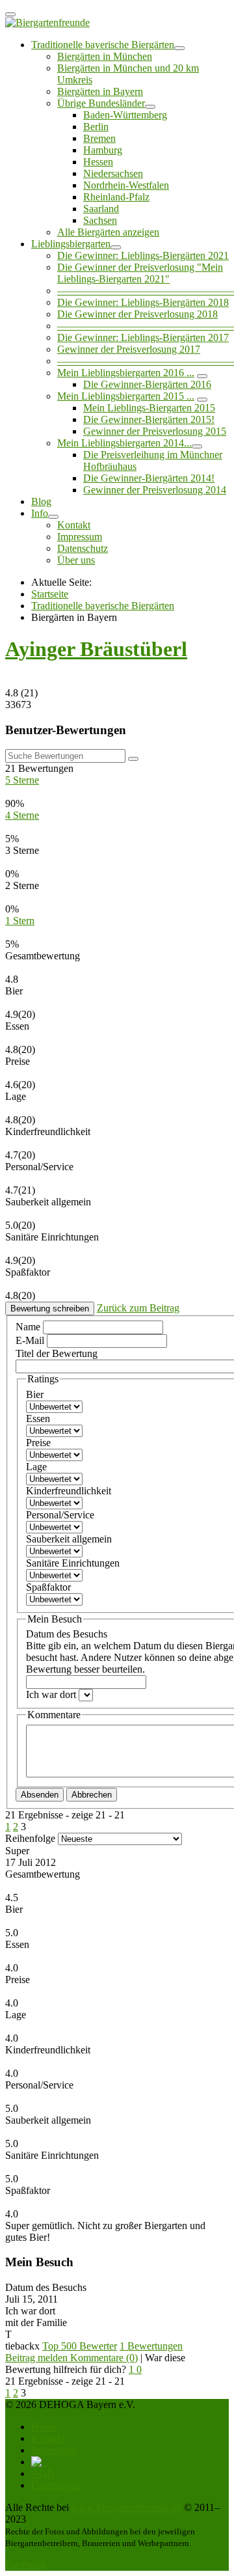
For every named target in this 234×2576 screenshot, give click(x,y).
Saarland (101, 209)
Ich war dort (52, 1694)
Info (40, 513)
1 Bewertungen (151, 2346)
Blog (41, 501)
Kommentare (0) (104, 2358)
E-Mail (31, 1340)
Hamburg (103, 150)
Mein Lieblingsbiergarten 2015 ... (126, 396)
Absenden (40, 1795)
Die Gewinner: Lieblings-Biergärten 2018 (143, 302)
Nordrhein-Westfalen (126, 185)
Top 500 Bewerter (80, 2346)
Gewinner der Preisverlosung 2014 (155, 490)
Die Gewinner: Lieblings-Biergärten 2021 (143, 255)
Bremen (99, 138)
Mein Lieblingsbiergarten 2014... (124, 443)
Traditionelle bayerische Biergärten (103, 45)
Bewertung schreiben (50, 1309)
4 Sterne (22, 815)
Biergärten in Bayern (100, 91)
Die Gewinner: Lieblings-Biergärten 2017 (143, 337)
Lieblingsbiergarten (71, 244)
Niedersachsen (113, 173)
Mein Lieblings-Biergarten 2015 (149, 408)
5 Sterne (22, 780)
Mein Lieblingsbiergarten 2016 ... (126, 373)
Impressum (80, 537)
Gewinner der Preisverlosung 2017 (129, 349)
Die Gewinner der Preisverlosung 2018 (137, 314)
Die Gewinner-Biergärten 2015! (149, 419)
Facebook (25, 2565)
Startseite (50, 594)
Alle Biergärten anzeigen (108, 232)
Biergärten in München (105, 56)
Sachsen (100, 220)
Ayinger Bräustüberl (96, 649)
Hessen (98, 162)
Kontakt (74, 525)
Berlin (96, 127)
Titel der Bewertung (57, 1353)
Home (44, 2427)
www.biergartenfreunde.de (126, 2507)
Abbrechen (92, 1795)
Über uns (76, 560)
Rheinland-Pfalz (116, 197)
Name (29, 1327)
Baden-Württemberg (125, 115)
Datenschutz (83, 548)
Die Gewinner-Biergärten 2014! (149, 478)
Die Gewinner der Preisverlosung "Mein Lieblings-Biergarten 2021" (140, 273)
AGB (43, 2473)
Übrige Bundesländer (101, 103)
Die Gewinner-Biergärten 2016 (147, 384)
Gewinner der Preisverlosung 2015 (155, 431)
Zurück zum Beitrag (138, 1308)
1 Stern (20, 921)
